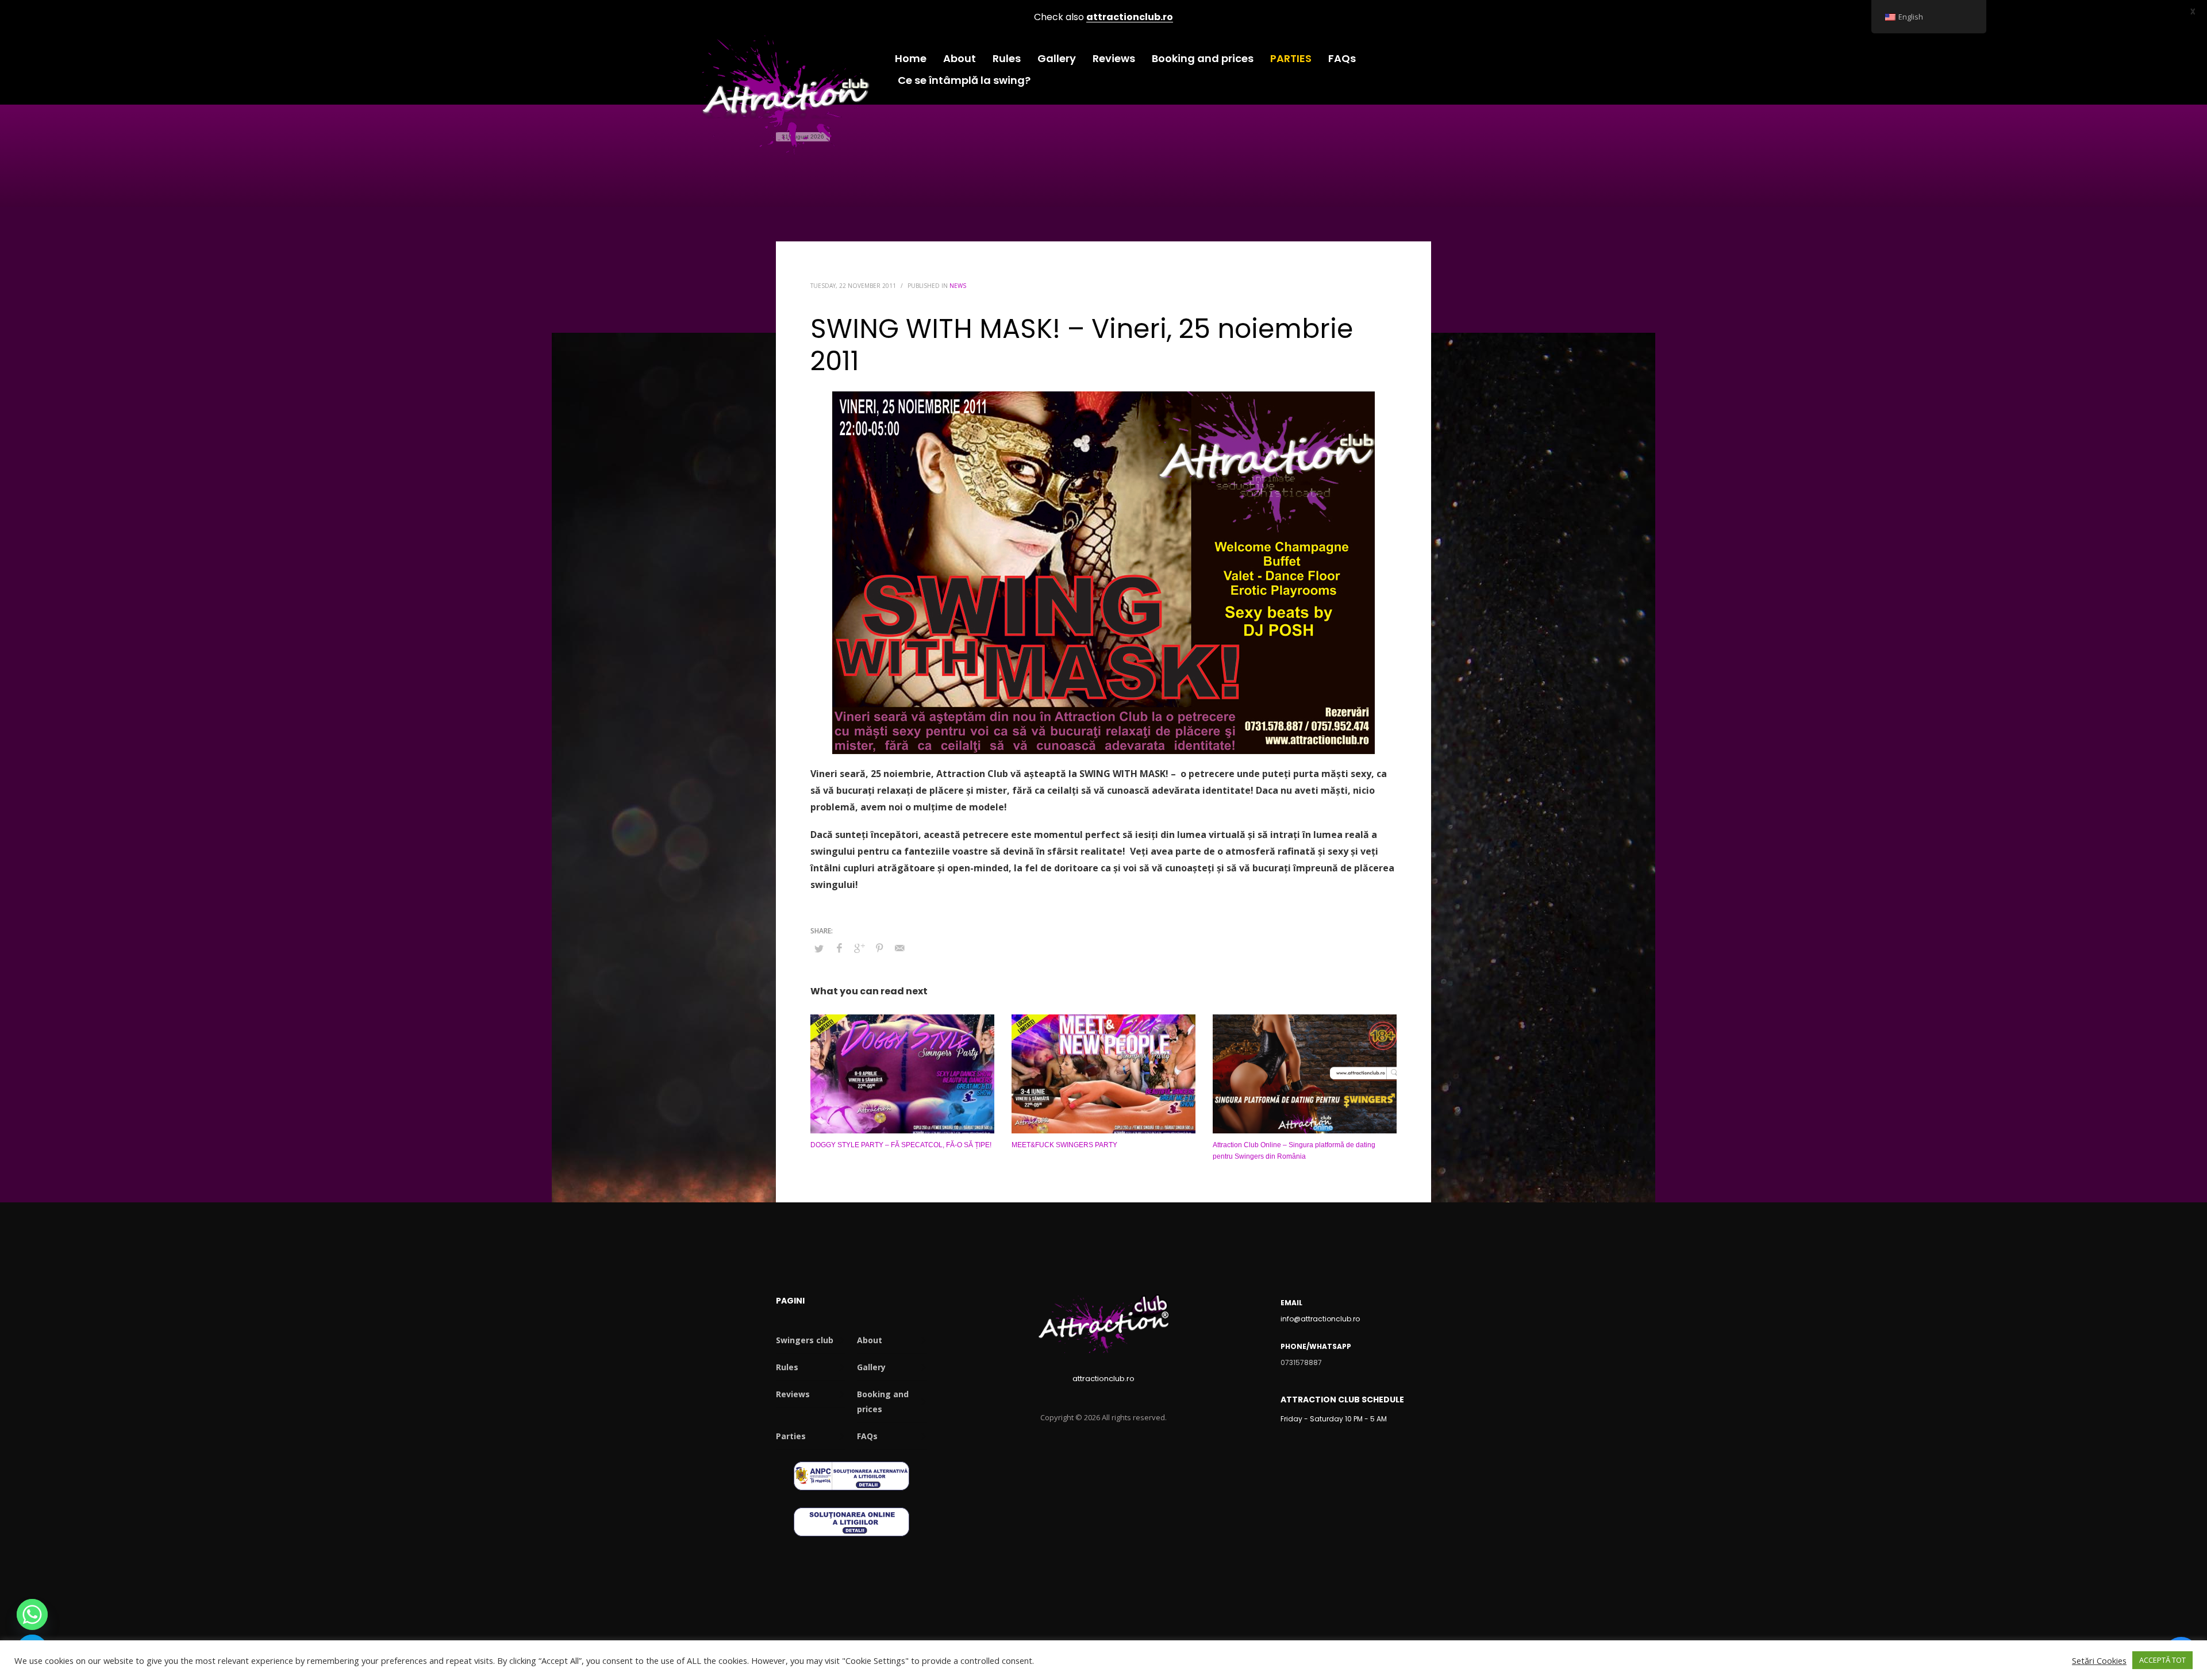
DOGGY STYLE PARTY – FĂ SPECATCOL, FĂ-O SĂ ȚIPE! (901, 1145)
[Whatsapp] (32, 1614)
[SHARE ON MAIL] (899, 948)
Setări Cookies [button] (2099, 1660)
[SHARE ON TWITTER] (819, 948)
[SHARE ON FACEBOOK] (839, 948)
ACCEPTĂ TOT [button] (2162, 1660)
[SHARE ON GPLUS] (859, 948)
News (958, 286)
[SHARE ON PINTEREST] (879, 948)
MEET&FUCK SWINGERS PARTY (1064, 1145)
